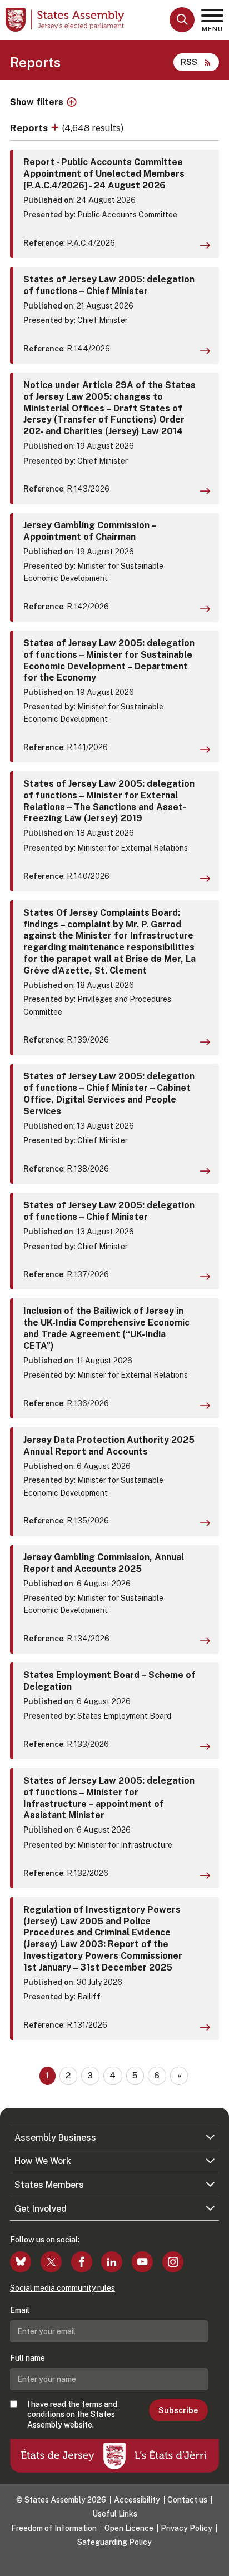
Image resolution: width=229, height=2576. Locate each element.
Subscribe (178, 2410)
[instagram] (173, 2262)
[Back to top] (215, 2562)
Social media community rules (63, 2288)
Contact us (187, 2500)
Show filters (37, 102)
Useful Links (115, 2514)
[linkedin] (112, 2262)
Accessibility (137, 2500)
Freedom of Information (54, 2528)
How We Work (43, 2161)
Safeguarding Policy (114, 2542)
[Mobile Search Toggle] (182, 20)
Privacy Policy (186, 2528)
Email (20, 2310)
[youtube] (142, 2262)
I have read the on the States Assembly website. (72, 2414)
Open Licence (129, 2528)
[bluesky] (21, 2262)
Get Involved (41, 2209)
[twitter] (51, 2262)
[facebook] (82, 2262)
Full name (28, 2358)
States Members (49, 2185)
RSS (189, 62)
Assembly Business (55, 2138)
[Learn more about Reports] (56, 128)
